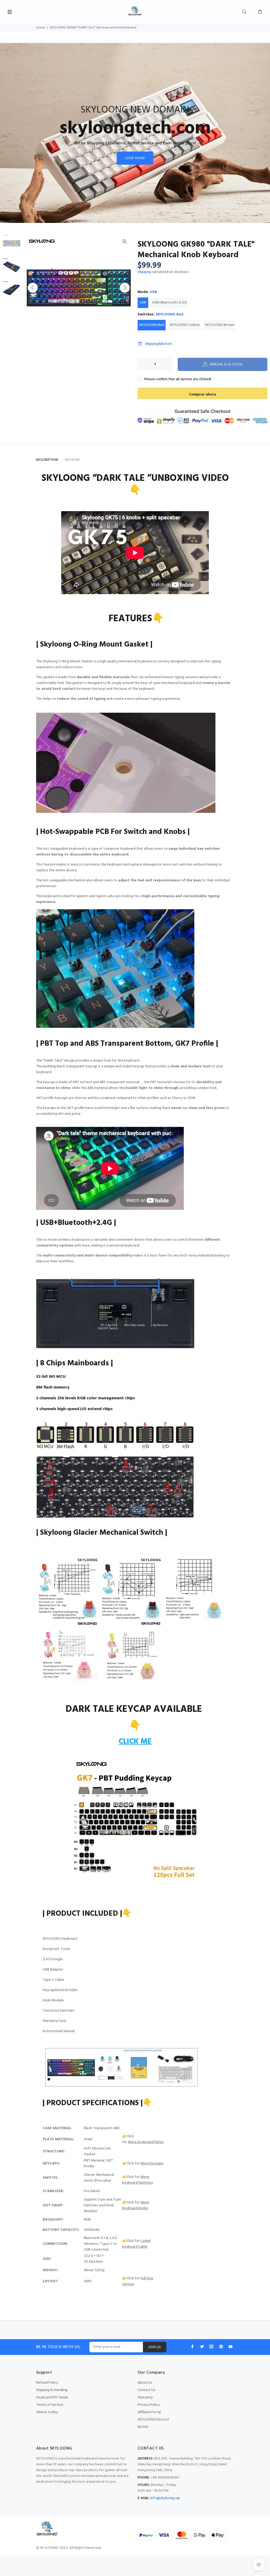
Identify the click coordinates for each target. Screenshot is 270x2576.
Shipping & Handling (52, 2390)
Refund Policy (47, 2383)
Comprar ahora (202, 395)
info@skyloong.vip (165, 2498)
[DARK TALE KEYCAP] (135, 1819)
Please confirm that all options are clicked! (178, 379)
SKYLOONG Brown (220, 325)
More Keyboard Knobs (136, 2205)
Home (41, 28)
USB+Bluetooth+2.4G (169, 303)
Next (125, 288)
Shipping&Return (158, 344)
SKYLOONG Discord (153, 2420)
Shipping (144, 272)
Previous (33, 288)
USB (143, 303)
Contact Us (146, 2390)
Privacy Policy (149, 2405)
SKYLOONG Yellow (185, 325)
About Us (145, 2383)
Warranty (145, 2397)
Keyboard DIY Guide (52, 2397)
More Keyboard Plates (146, 2142)
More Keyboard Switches (138, 2180)
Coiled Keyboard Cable (136, 2244)
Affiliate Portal (149, 2412)
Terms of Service (50, 2405)
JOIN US (155, 2347)
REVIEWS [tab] (73, 460)
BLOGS (143, 2427)
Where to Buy (47, 2412)
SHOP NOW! (135, 158)
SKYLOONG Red (152, 325)
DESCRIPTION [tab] (47, 460)
